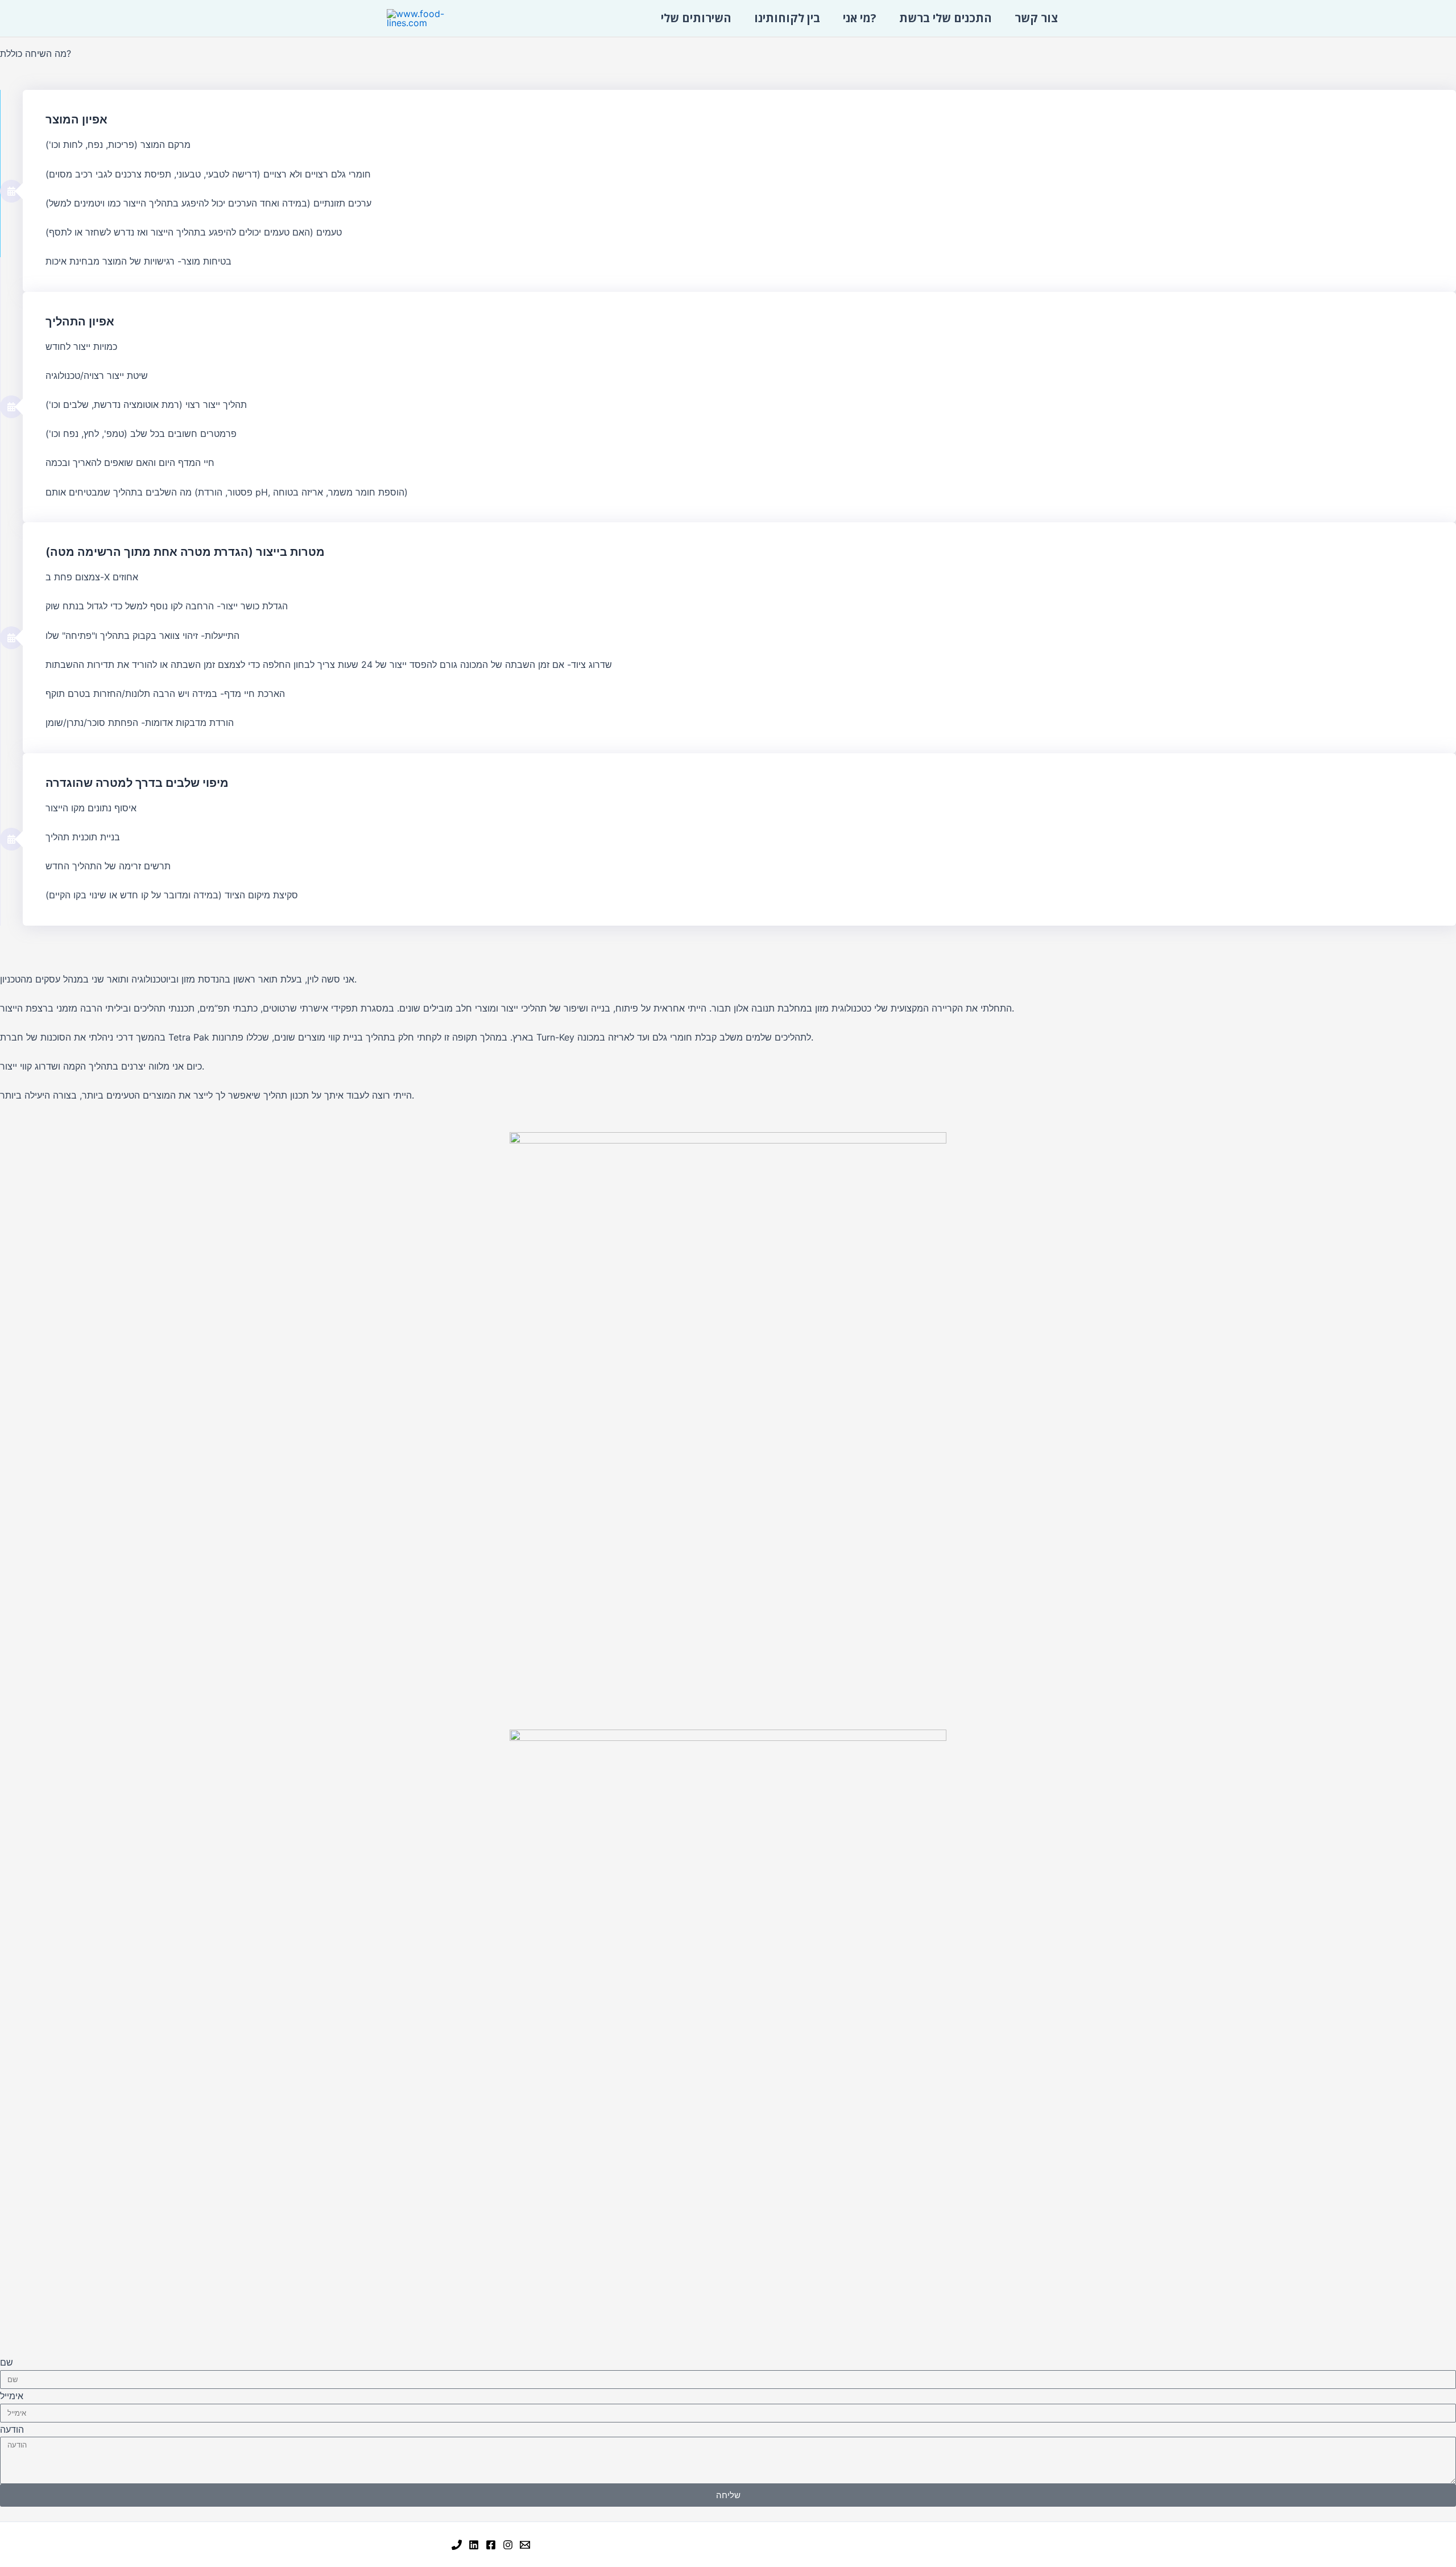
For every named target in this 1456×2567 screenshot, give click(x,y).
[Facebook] (491, 2545)
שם (7, 2362)
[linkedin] (474, 2545)
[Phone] (457, 2545)
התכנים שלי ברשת (946, 18)
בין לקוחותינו (787, 18)
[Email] (525, 2545)
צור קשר (1036, 18)
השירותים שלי (696, 18)
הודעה (12, 2429)
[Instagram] (508, 2545)
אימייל (12, 2396)
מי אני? (860, 18)
